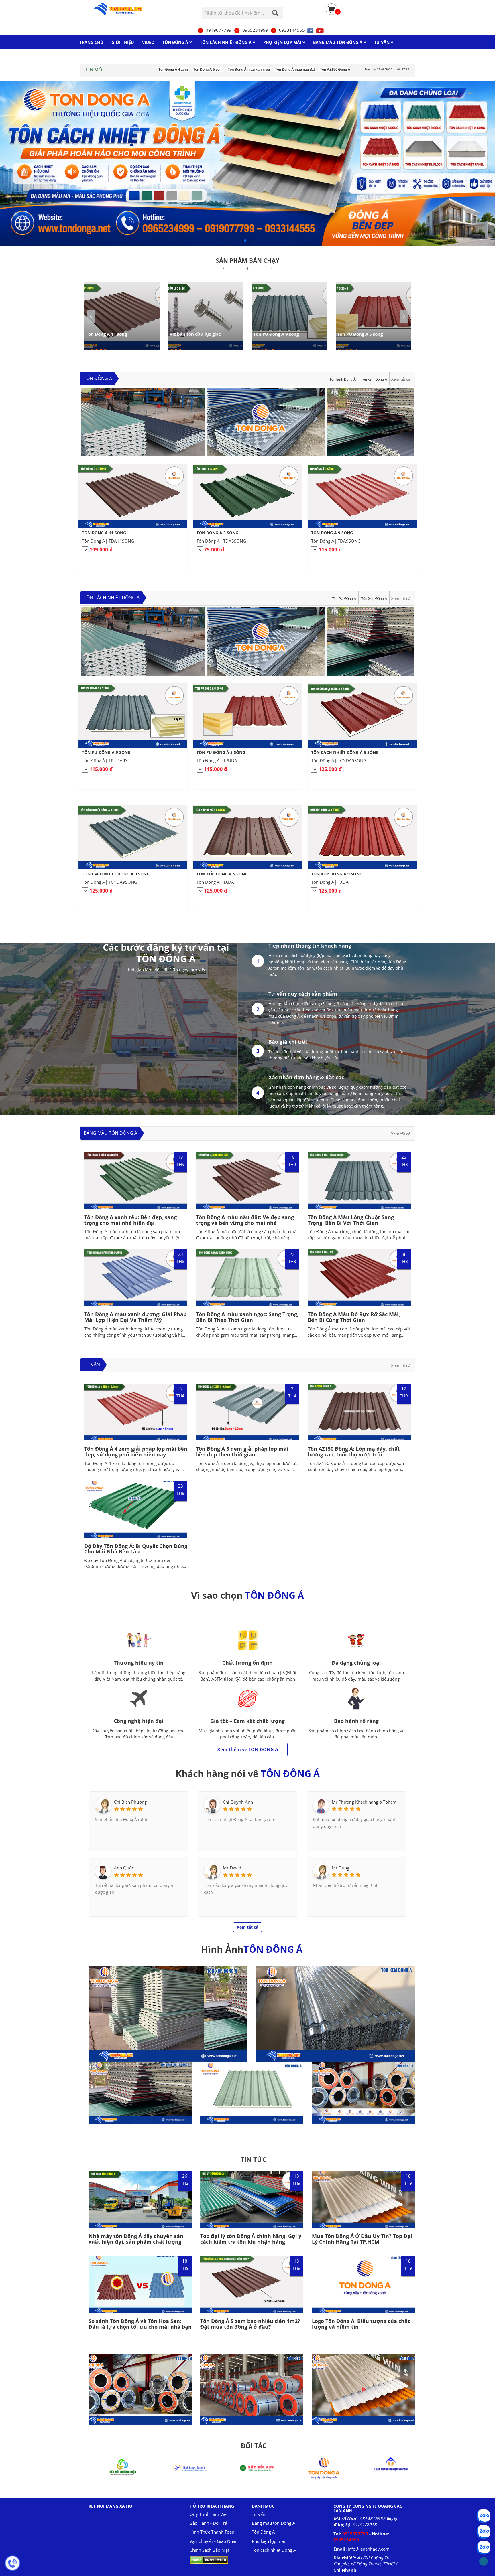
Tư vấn (92, 1365)
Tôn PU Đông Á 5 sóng (360, 334)
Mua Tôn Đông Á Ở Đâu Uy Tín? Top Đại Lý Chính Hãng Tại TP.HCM (362, 2239)
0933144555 (292, 30)
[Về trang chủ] (126, 10)
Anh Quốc (124, 1868)
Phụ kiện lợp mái (268, 2541)
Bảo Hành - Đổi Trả (208, 2523)
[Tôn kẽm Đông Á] (336, 2014)
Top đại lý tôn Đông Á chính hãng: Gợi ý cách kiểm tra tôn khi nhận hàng (251, 2239)
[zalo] (484, 2532)
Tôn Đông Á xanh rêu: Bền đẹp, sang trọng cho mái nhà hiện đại (130, 1220)
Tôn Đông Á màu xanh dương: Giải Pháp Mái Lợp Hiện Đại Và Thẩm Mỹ (135, 1317)
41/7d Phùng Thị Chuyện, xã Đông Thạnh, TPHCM (365, 2561)
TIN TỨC (254, 2159)
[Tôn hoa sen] (319, 2467)
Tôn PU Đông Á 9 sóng (276, 334)
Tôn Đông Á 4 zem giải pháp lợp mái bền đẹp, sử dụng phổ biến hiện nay (136, 1452)
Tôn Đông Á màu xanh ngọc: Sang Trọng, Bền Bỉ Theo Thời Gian (247, 1317)
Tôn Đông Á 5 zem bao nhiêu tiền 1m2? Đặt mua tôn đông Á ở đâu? (250, 2324)
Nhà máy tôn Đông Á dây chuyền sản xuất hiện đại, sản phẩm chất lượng (136, 2239)
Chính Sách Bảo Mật (209, 2550)
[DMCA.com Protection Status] (209, 2560)
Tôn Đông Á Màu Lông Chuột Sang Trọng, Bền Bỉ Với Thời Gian (351, 1220)
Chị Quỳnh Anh (238, 1802)
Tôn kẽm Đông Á (374, 379)
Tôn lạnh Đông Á (343, 379)
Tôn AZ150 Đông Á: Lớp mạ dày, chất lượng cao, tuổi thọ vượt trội (354, 1452)
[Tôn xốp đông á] (168, 2014)
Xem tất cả (401, 379)
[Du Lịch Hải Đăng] (386, 2467)
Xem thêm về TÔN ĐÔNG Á (248, 1749)
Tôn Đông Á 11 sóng (106, 334)
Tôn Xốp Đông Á (374, 599)
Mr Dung (340, 1868)
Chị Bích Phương (130, 1802)
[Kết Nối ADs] (118, 2467)
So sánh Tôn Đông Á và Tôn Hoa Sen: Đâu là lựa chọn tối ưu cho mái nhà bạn (140, 2324)
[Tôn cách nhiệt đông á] (247, 163)
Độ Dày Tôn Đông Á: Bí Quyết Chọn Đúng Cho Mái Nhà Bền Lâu (136, 1549)
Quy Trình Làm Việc (209, 2514)
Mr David (232, 1868)
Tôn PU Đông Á (344, 599)
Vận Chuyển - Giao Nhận (214, 2541)
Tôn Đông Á (98, 378)
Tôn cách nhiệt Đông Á (112, 598)
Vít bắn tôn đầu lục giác (195, 334)
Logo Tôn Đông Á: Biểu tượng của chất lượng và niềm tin (361, 2324)
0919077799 (219, 30)
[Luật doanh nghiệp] (252, 2467)
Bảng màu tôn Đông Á (110, 1133)
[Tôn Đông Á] (252, 2093)
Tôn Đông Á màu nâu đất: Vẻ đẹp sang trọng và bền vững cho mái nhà (245, 1220)
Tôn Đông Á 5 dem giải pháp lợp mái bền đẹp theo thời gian (242, 1452)
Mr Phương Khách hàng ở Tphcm (364, 1802)
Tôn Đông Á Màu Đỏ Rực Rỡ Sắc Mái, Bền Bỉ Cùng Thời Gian (354, 1317)
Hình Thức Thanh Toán (212, 2532)
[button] (404, 316)
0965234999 (255, 30)
